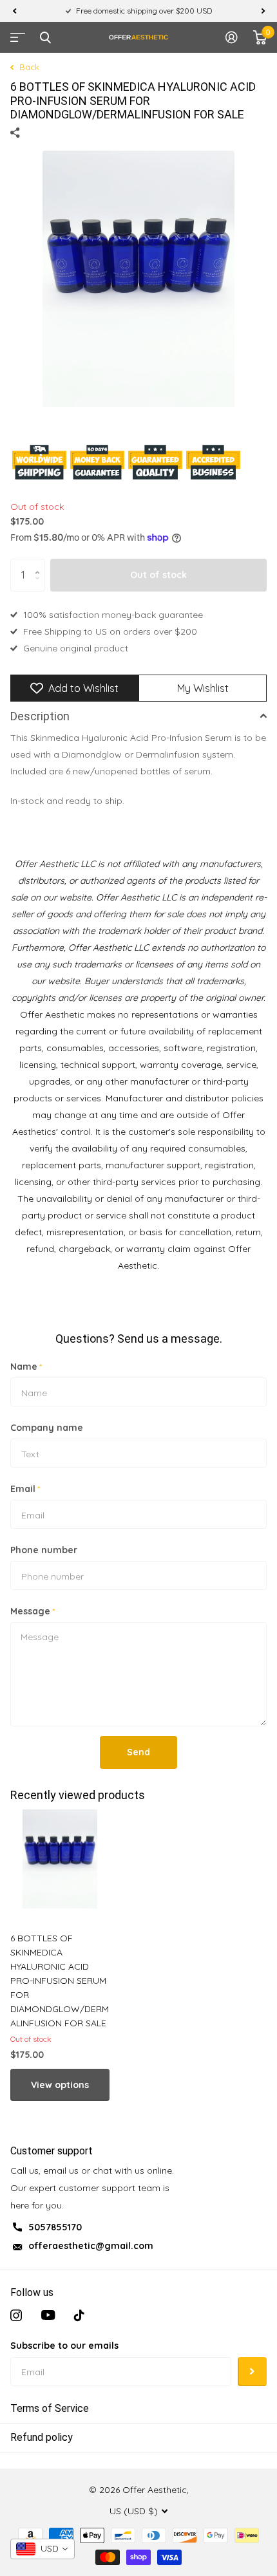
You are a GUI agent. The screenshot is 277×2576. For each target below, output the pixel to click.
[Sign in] (232, 37)
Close (45, 37)
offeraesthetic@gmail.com (91, 2246)
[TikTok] (79, 2315)
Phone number (44, 1550)
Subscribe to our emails (64, 2346)
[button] (14, 11)
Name (26, 1367)
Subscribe (252, 2372)
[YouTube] (48, 2315)
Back (28, 67)
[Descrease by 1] (40, 586)
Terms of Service (50, 2408)
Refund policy (42, 2437)
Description (40, 716)
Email (25, 1489)
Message (33, 1611)
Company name (47, 1428)
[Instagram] (16, 2315)
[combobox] (43, 2549)
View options (60, 2085)
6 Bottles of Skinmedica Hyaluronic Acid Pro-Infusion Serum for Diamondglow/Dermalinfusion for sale (60, 1981)
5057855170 (55, 2227)
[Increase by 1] (40, 564)
